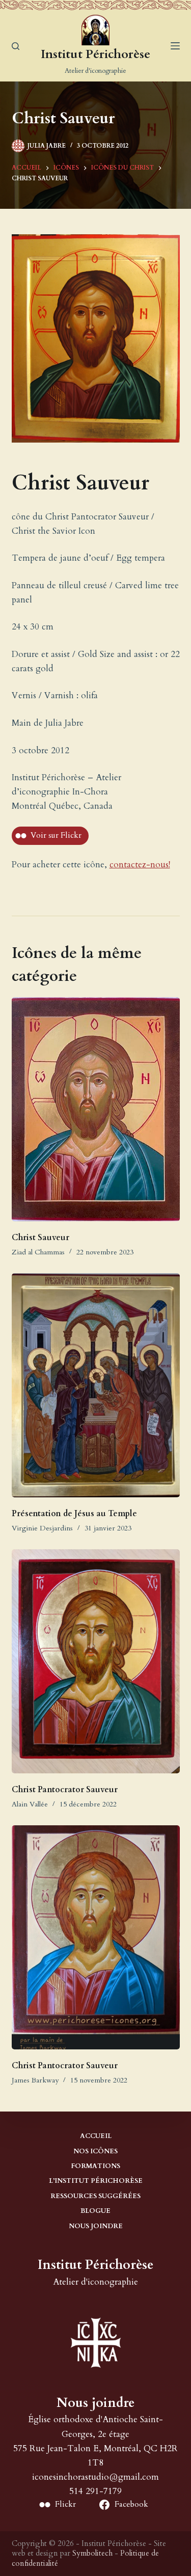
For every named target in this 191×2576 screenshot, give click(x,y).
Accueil (96, 2136)
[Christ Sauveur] (96, 1109)
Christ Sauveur (40, 1238)
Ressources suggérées (95, 2196)
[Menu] (175, 46)
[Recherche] (16, 46)
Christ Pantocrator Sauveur (65, 1790)
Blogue (95, 2211)
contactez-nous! (140, 865)
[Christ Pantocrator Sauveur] (96, 1661)
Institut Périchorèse (95, 54)
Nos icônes (95, 2152)
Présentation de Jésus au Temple (74, 1514)
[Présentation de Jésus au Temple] (96, 1385)
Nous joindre (96, 2226)
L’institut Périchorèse (96, 2181)
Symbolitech (92, 2553)
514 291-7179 (95, 2491)
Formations (95, 2166)
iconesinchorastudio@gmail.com (95, 2477)
